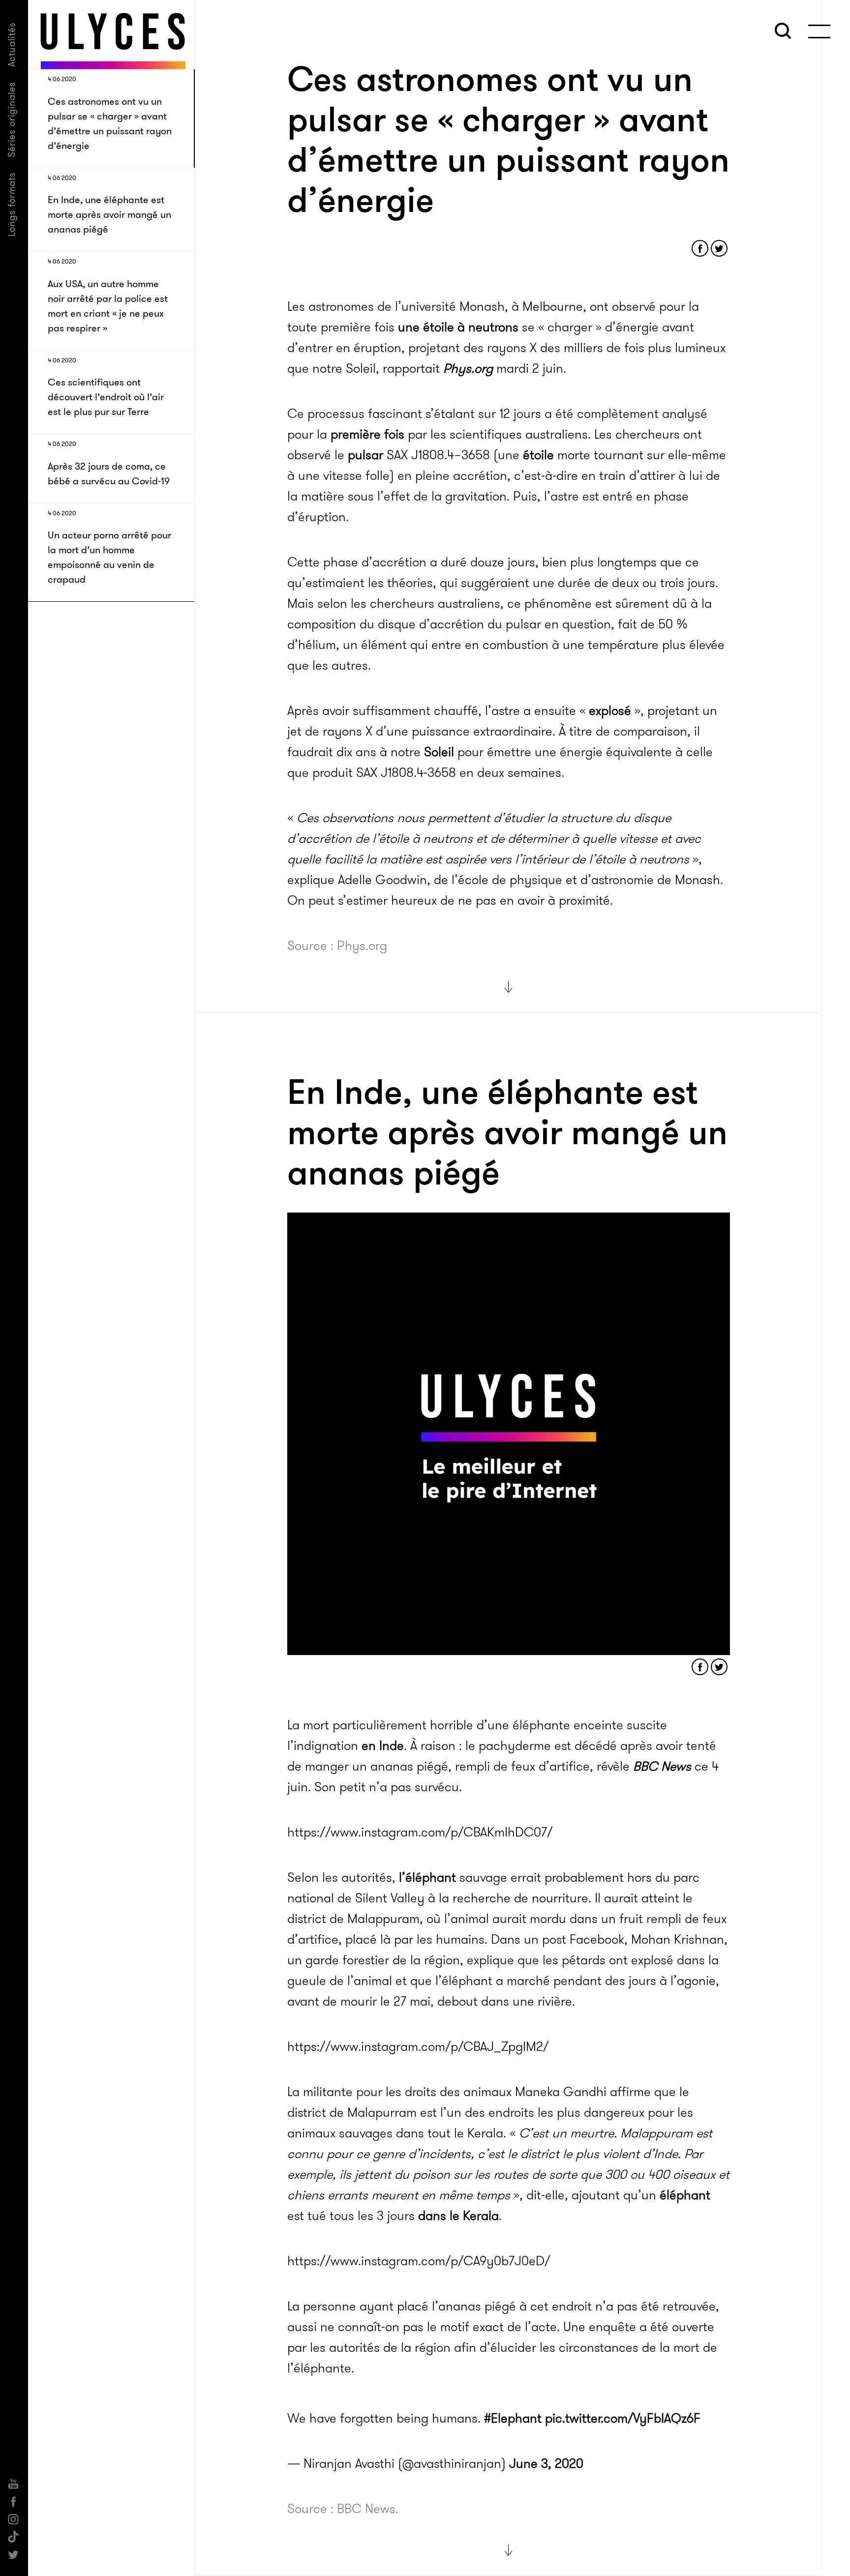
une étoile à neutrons (458, 327)
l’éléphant (427, 1878)
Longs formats (12, 204)
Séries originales (12, 119)
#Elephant (513, 2413)
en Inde (383, 1746)
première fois (367, 434)
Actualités (12, 44)
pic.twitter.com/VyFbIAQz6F (623, 2413)
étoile (538, 455)
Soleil (439, 752)
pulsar (365, 455)
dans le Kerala (458, 2216)
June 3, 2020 (546, 2459)
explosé (610, 711)
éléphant (685, 2195)
